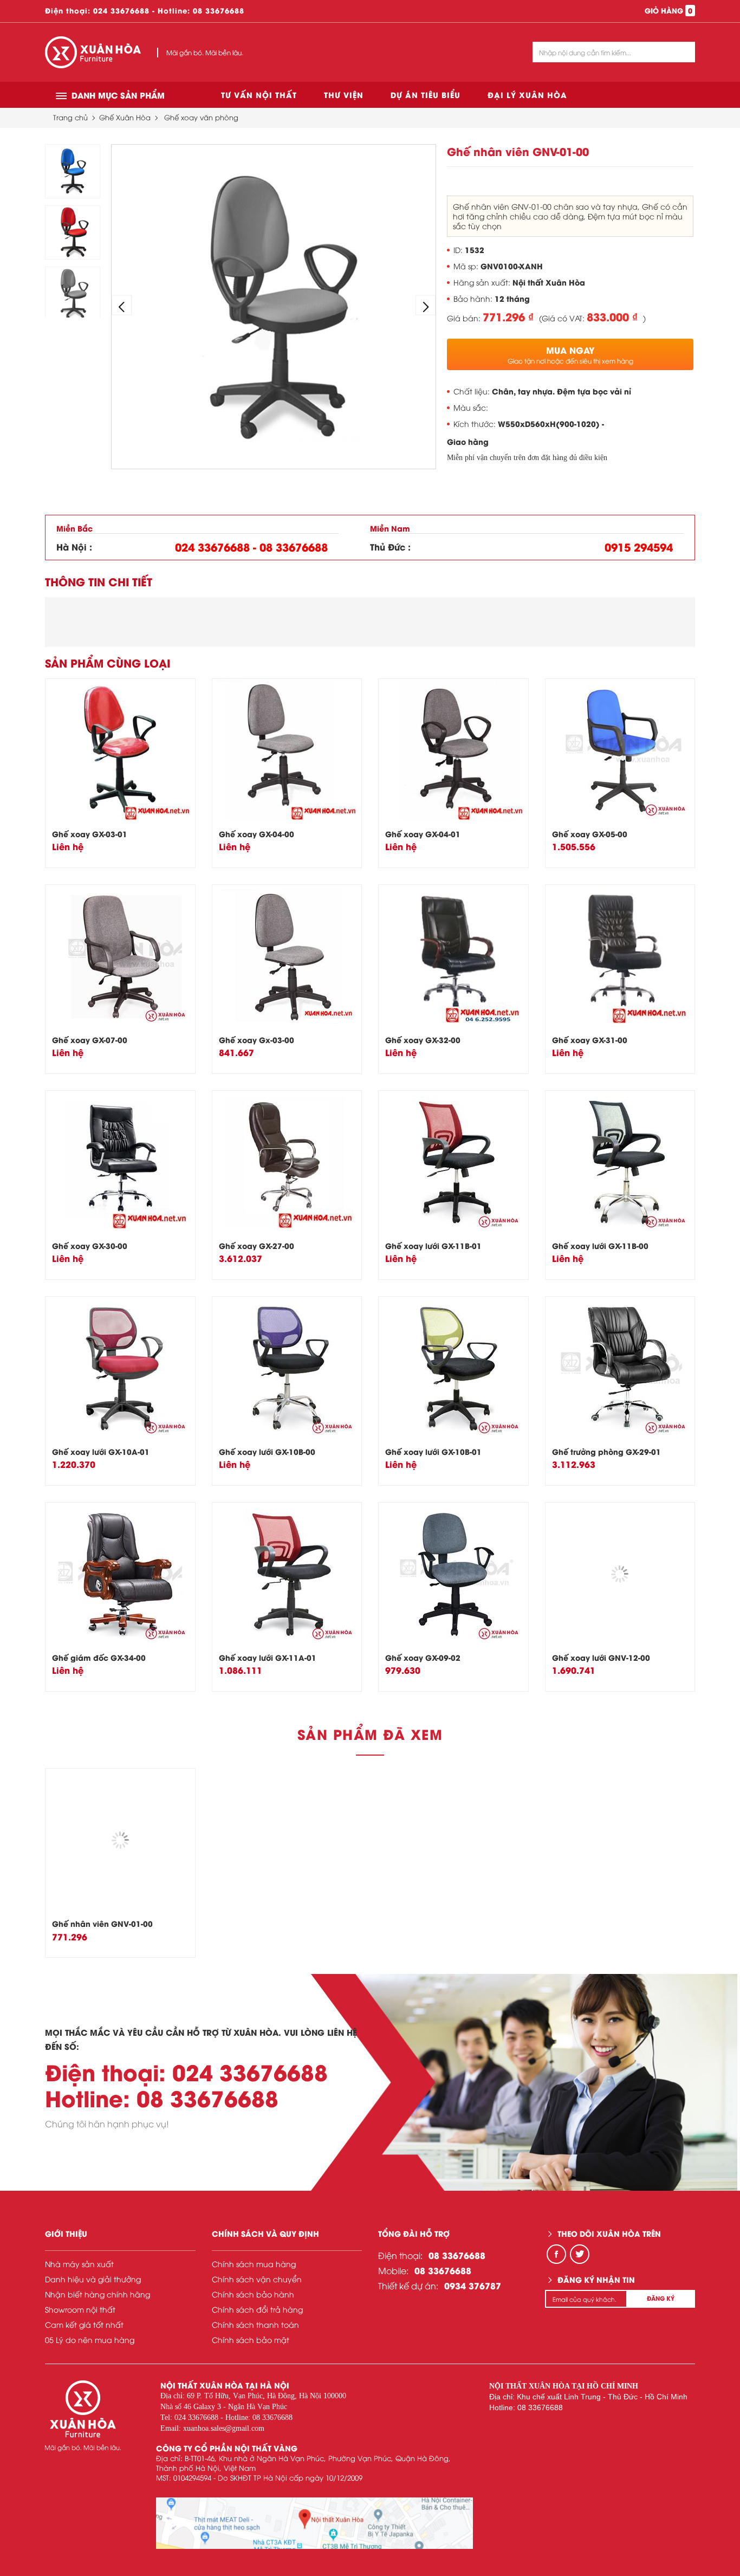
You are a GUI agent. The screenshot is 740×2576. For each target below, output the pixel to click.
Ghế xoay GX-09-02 (423, 1657)
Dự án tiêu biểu (426, 95)
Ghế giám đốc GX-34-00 (99, 1657)
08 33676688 (219, 10)
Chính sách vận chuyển (257, 2279)
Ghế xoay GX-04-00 (257, 834)
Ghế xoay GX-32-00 (423, 1040)
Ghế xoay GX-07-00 (90, 1040)
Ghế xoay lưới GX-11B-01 (433, 1245)
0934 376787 (473, 2285)
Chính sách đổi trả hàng (257, 2309)
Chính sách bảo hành (253, 2294)
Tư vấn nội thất (259, 95)
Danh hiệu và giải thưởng (93, 2279)
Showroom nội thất (80, 2309)
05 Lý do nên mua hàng (90, 2339)
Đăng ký (661, 2298)
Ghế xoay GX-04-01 (423, 834)
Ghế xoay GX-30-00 (90, 1245)
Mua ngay (570, 354)
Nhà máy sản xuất (79, 2264)
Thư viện (344, 95)
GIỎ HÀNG (668, 10)
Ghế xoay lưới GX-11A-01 (268, 1657)
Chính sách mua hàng (254, 2264)
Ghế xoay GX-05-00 (590, 834)
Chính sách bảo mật (251, 2339)
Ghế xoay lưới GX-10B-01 (433, 1451)
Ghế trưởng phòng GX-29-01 (606, 1451)
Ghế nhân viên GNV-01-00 (102, 1923)
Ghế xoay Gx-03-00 (257, 1040)
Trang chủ (70, 117)
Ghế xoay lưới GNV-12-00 (601, 1657)
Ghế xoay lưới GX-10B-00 (267, 1451)
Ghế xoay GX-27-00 (257, 1245)
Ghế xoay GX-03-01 (90, 834)
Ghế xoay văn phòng (201, 117)
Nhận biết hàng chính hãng (98, 2294)
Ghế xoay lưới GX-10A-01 (101, 1451)
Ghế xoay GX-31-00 (590, 1040)
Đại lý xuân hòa (527, 95)
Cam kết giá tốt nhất (84, 2324)
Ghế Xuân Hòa (125, 117)
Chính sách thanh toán (255, 2324)
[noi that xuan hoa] (314, 2523)
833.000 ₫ (612, 316)
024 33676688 (121, 10)
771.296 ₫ (508, 316)
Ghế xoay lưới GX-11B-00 (600, 1245)
